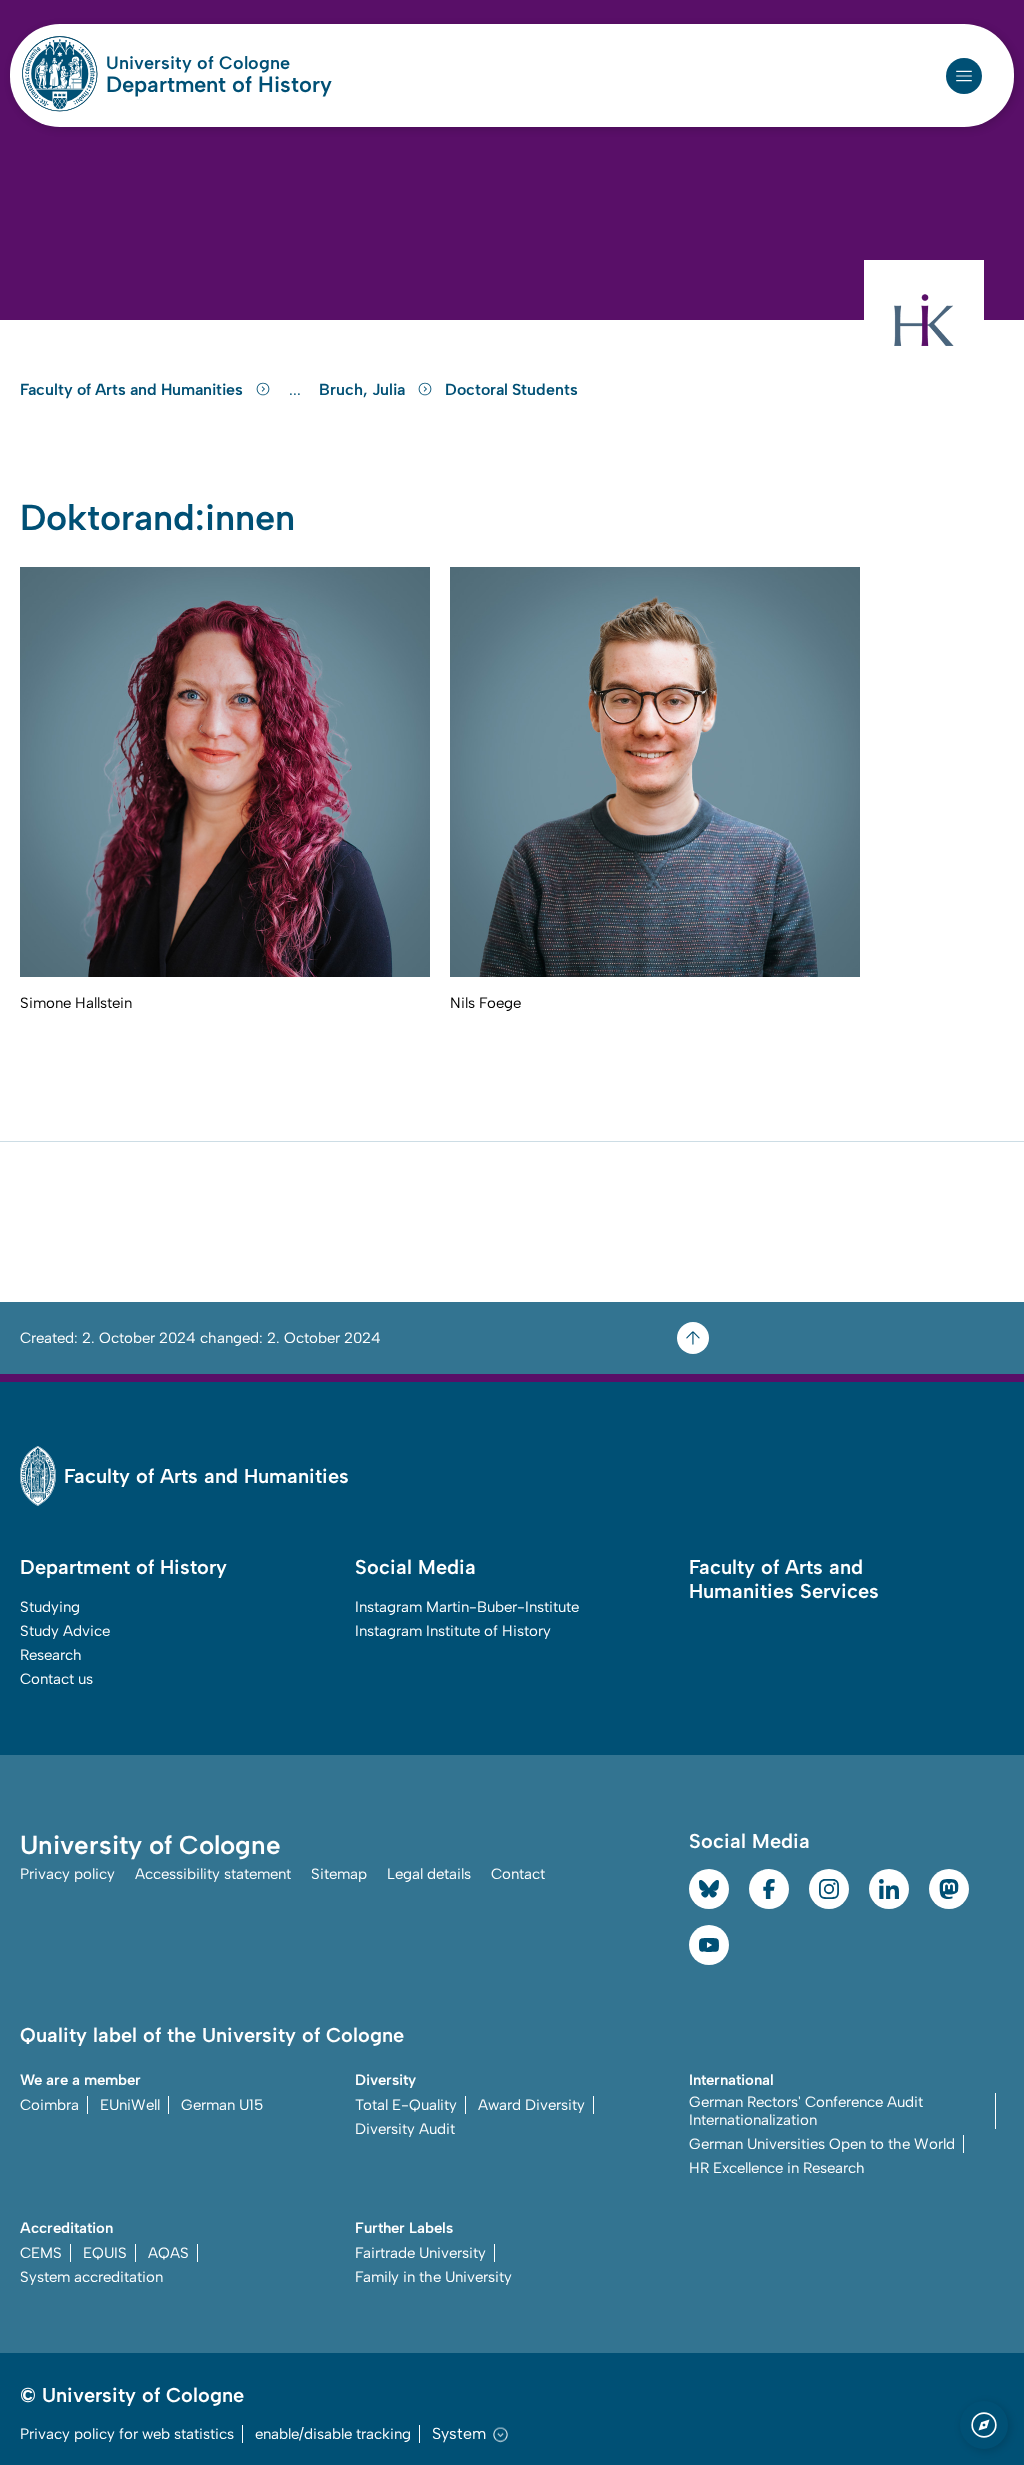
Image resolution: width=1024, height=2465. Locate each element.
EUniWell (130, 2105)
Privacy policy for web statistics (127, 2434)
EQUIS (105, 2253)
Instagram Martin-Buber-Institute (467, 1607)
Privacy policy (67, 1874)
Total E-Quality (406, 2105)
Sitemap (339, 1874)
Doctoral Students (511, 389)
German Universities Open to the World (822, 2144)
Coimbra (49, 2105)
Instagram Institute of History (453, 1631)
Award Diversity (531, 2105)
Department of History (219, 85)
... (297, 390)
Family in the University (433, 2277)
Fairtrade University (420, 2253)
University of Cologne (219, 63)
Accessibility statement (213, 1874)
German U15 (222, 2105)
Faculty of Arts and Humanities (133, 389)
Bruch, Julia (364, 389)
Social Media (415, 1567)
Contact (518, 1874)
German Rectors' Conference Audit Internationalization (806, 2111)
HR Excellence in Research (777, 2168)
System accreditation (91, 2277)
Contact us (56, 1679)
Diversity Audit (405, 2129)
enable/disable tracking (333, 2434)
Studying (50, 1607)
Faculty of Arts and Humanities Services (784, 1579)
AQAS (168, 2253)
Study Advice (65, 1631)
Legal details (429, 1874)
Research (51, 1655)
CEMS (41, 2253)
